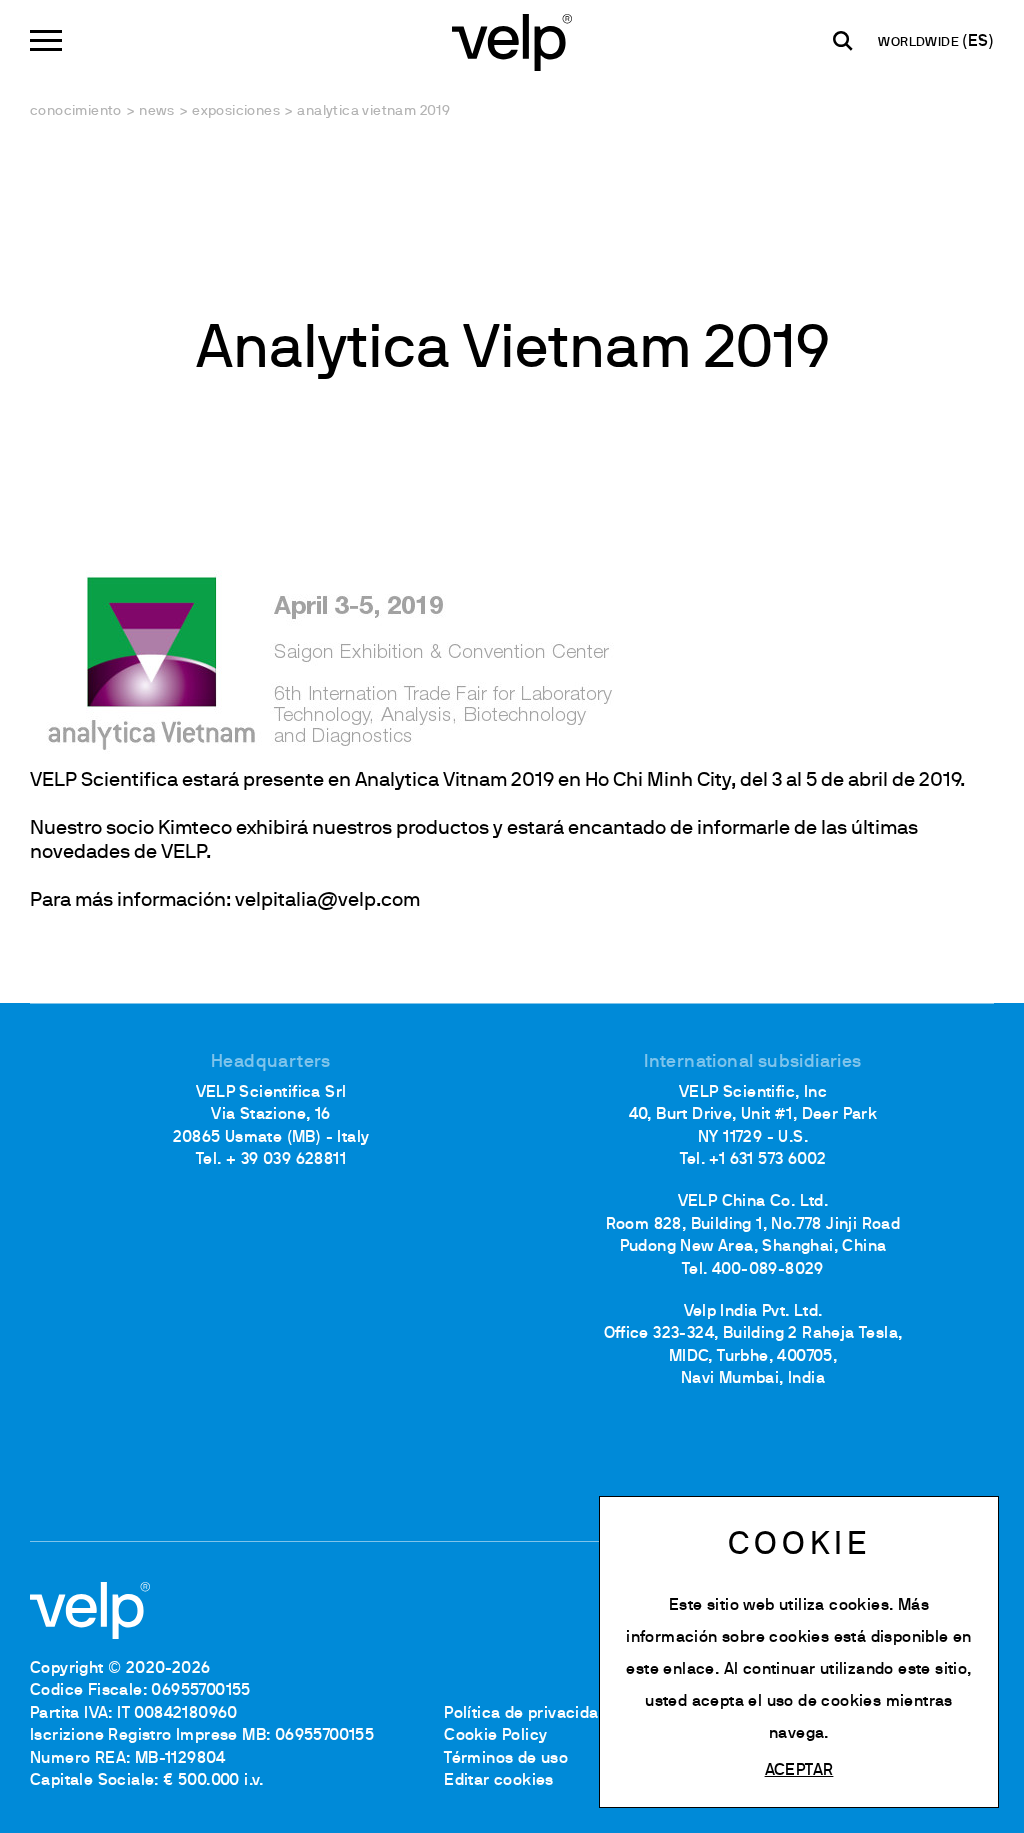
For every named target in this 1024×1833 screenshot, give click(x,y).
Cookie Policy (495, 1736)
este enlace (670, 1670)
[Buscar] (843, 41)
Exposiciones (236, 111)
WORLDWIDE (920, 43)
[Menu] (46, 40)
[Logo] (512, 40)
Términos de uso (506, 1759)
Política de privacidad (526, 1714)
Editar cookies (499, 1781)
